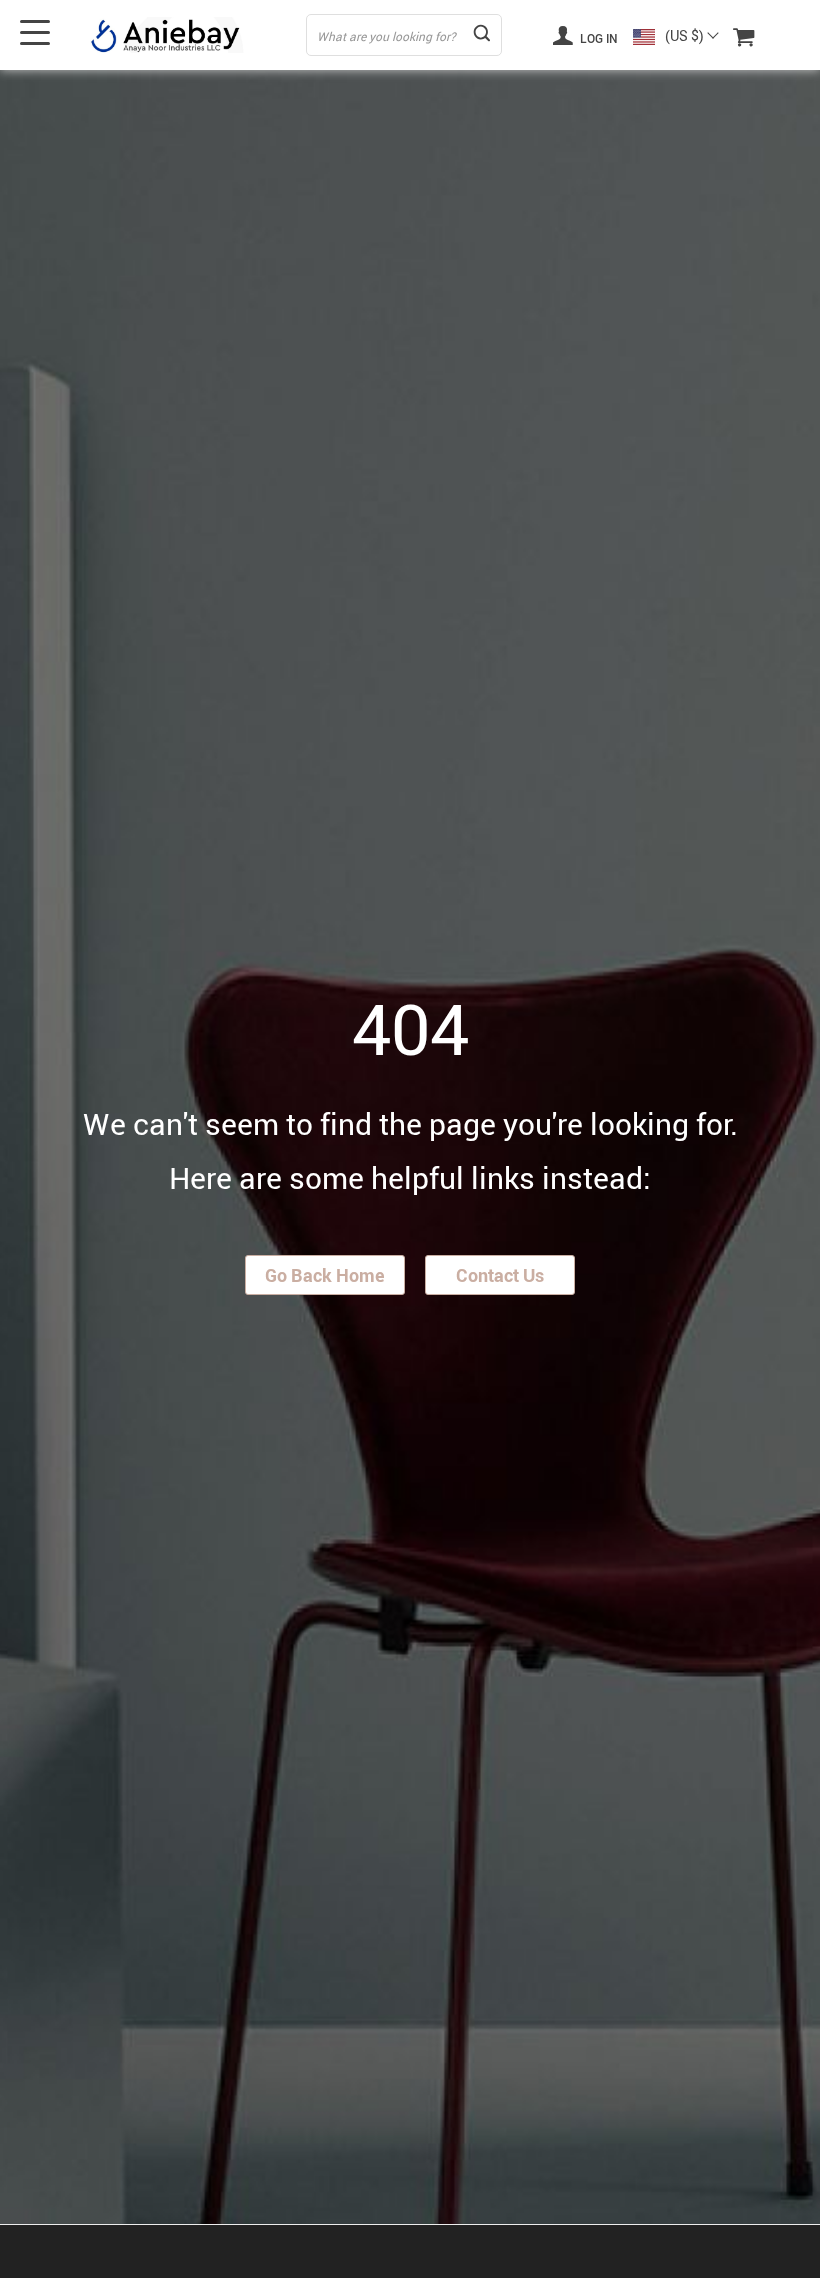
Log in (597, 38)
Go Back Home (325, 1275)
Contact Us (500, 1275)
